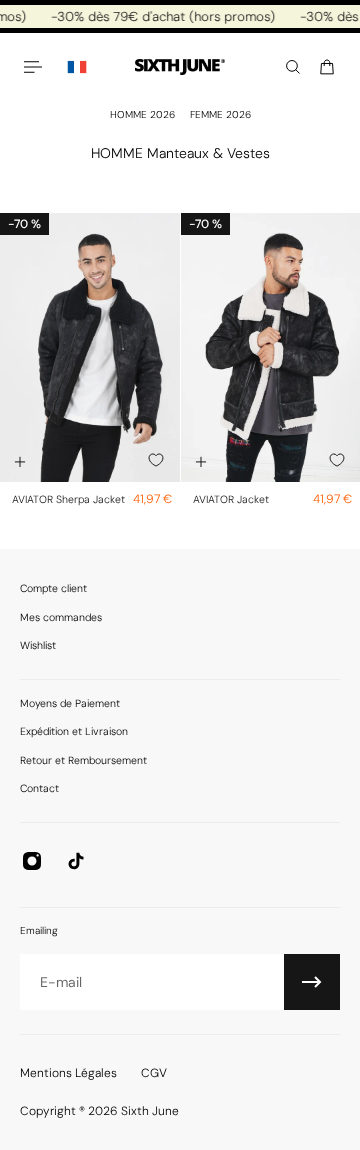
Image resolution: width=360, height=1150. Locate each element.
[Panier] (327, 67)
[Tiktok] (76, 861)
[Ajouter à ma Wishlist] (156, 460)
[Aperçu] (20, 462)
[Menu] (36, 67)
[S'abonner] (312, 982)
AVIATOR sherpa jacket (68, 499)
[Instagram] (32, 861)
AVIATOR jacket (231, 499)
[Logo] (180, 67)
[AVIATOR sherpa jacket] (90, 347)
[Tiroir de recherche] (293, 67)
